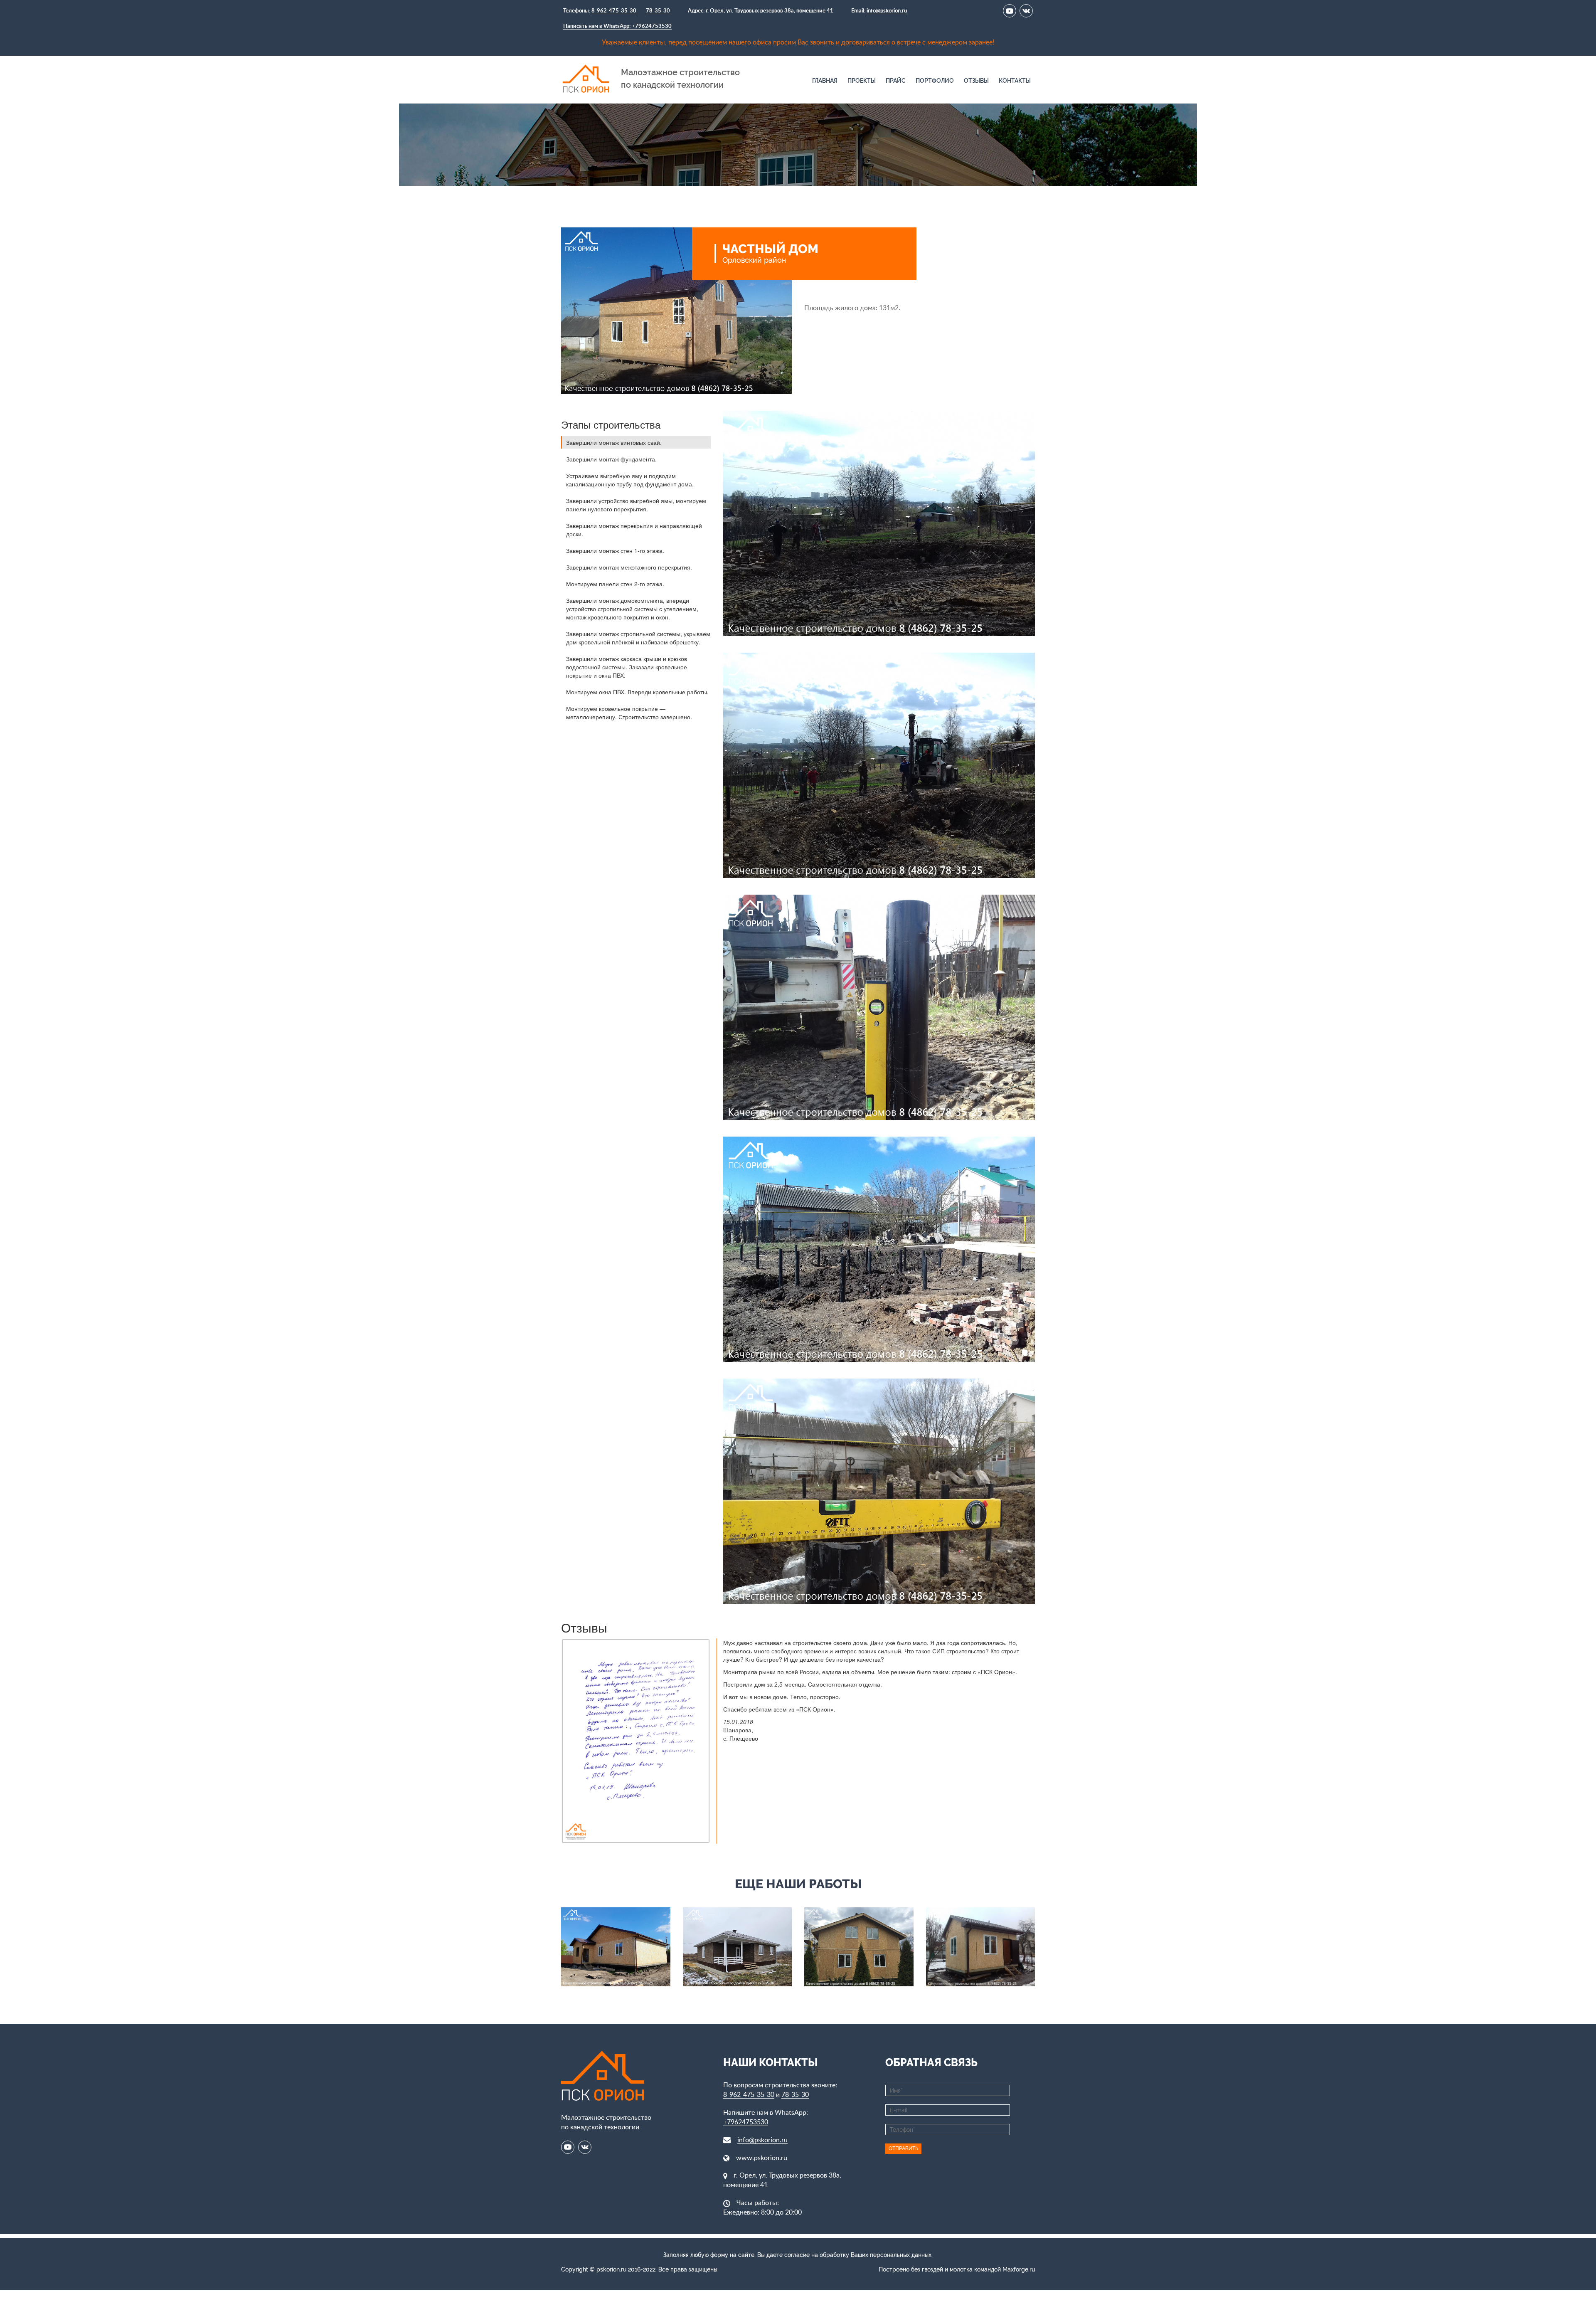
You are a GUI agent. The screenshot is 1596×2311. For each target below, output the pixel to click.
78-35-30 (658, 11)
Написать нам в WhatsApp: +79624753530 (617, 26)
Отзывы (976, 81)
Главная (825, 81)
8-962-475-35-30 (614, 11)
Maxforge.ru (1019, 2269)
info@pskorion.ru (887, 11)
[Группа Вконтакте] (1026, 11)
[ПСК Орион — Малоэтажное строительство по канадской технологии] (586, 78)
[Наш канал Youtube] (1010, 11)
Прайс (896, 81)
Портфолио (935, 81)
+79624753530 (746, 2122)
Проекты (862, 81)
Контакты (1015, 81)
